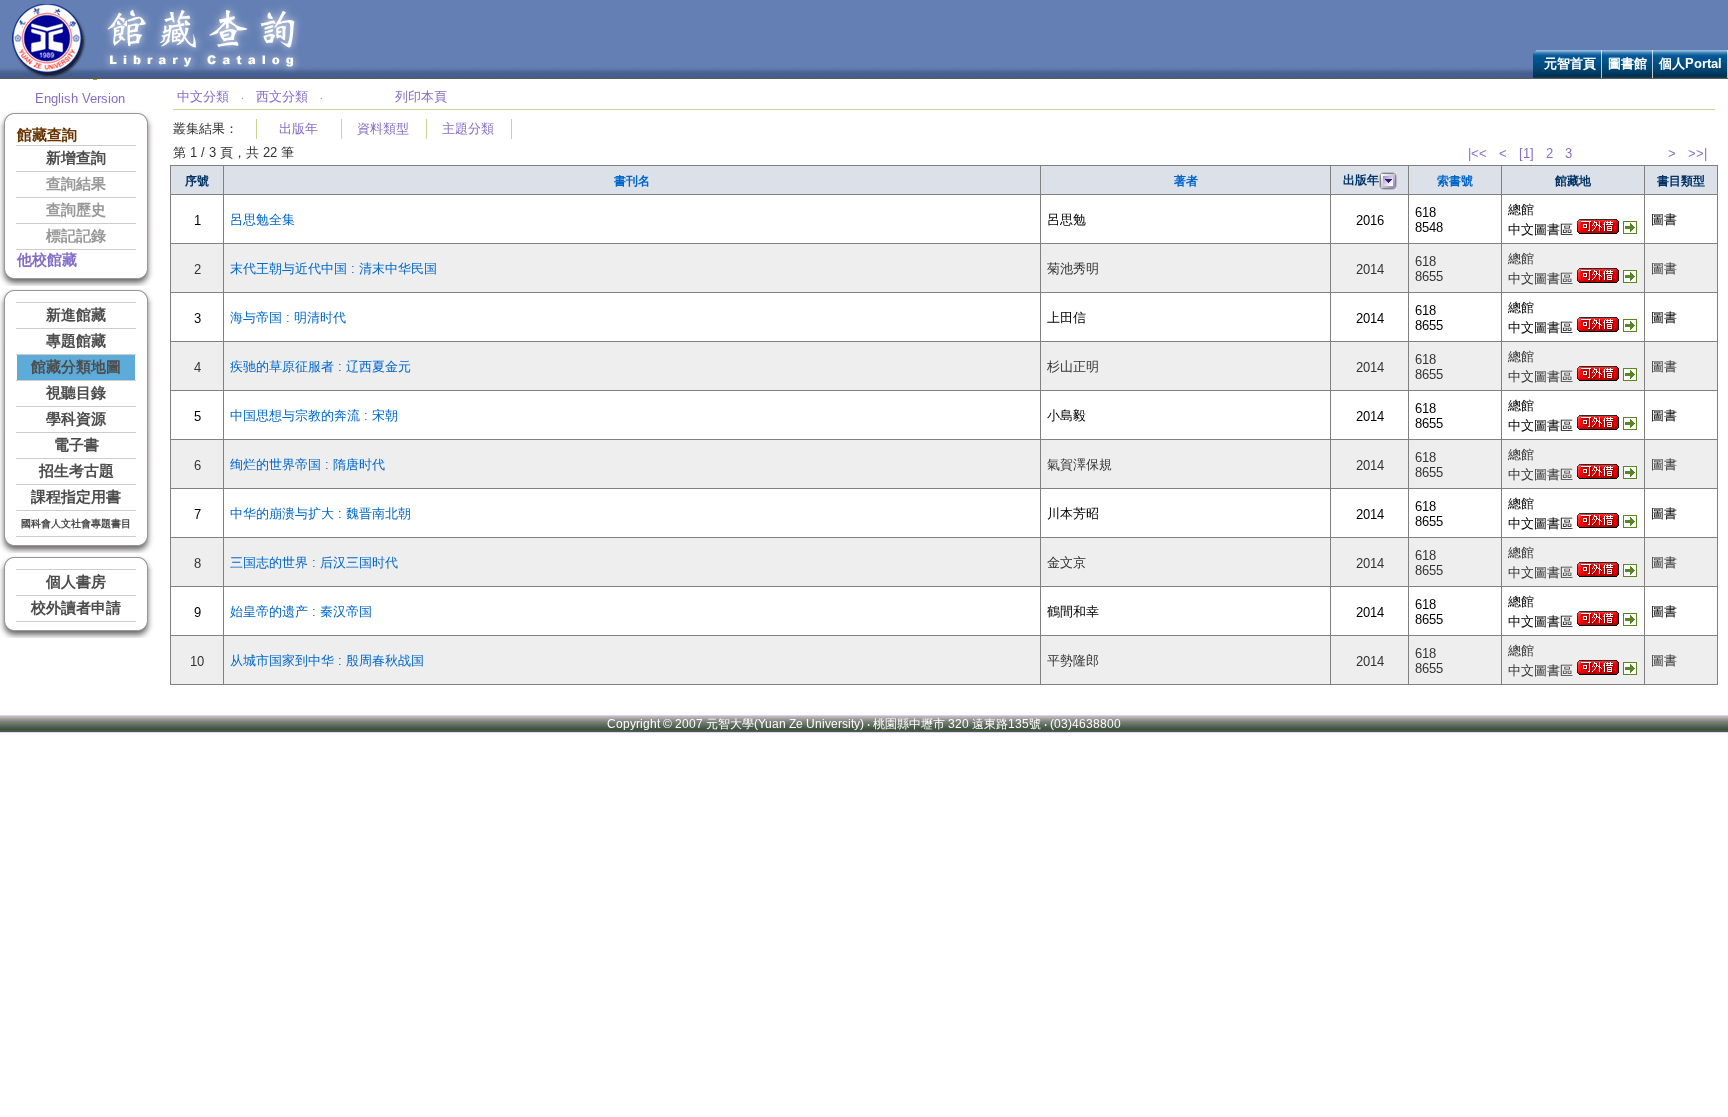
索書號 (1455, 181)
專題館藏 (76, 341)
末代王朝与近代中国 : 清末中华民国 (333, 268)
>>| (1697, 153)
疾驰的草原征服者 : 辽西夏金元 (320, 366)
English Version (80, 98)
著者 (1186, 181)
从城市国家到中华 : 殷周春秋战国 (327, 660)
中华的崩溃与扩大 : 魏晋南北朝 (320, 513)
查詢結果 (76, 184)
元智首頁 (1570, 63)
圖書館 (1627, 63)
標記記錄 (76, 236)
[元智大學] (48, 73)
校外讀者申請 (76, 608)
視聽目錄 (76, 393)
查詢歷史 (76, 210)
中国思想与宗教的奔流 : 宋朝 (314, 415)
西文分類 (282, 96)
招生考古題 (76, 471)
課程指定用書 (76, 497)
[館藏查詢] (203, 73)
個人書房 (76, 582)
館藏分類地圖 (76, 367)
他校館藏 (47, 260)
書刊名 (632, 181)
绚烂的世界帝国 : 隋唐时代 (307, 464)
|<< (1477, 153)
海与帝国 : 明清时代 (288, 317)
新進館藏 (76, 315)
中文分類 (203, 96)
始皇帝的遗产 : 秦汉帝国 (301, 611)
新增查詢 (76, 158)
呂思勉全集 (262, 219)
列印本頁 (421, 96)
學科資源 (76, 419)
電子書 (76, 445)
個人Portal (1690, 63)
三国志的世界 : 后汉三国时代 (314, 562)
